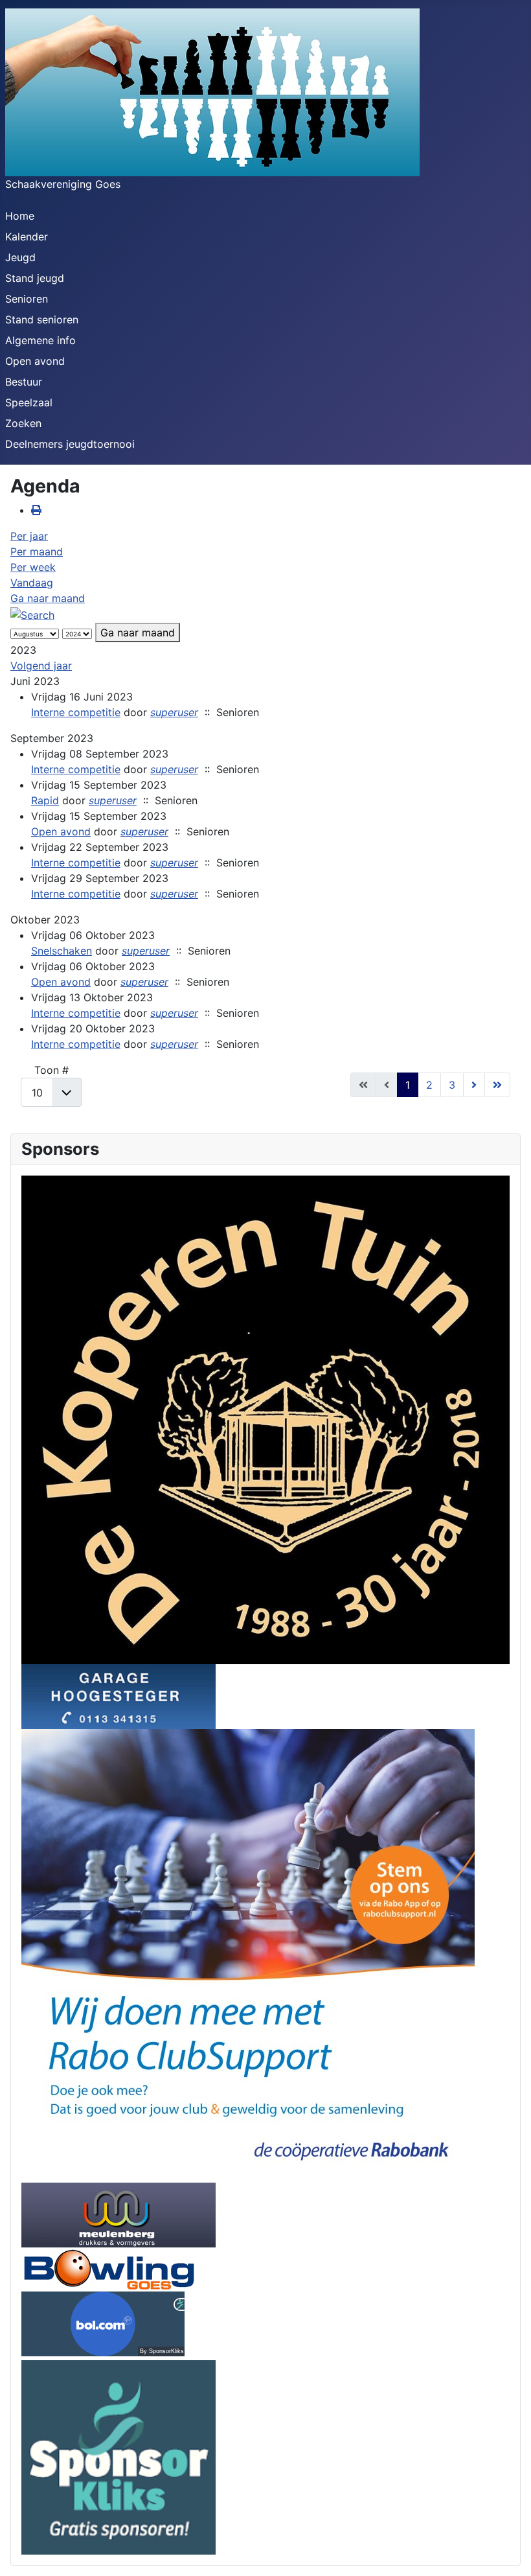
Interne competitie (76, 712)
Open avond (35, 361)
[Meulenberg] (119, 2214)
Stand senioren (42, 319)
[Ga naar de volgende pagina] (474, 1085)
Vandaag (32, 583)
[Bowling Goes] (109, 2268)
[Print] (36, 510)
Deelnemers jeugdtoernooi (70, 444)
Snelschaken (62, 951)
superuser (174, 712)
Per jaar (29, 536)
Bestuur (24, 382)
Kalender (27, 237)
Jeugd (20, 257)
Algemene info (40, 340)
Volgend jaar (41, 666)
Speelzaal (29, 402)
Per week (33, 567)
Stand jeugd (35, 278)
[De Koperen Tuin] (265, 1419)
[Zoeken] (32, 614)
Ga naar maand (48, 598)
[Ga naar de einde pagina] (497, 1085)
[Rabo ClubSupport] (248, 1955)
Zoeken (23, 423)
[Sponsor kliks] (119, 2456)
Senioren (27, 299)
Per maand (37, 551)
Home (20, 216)
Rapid (45, 800)
